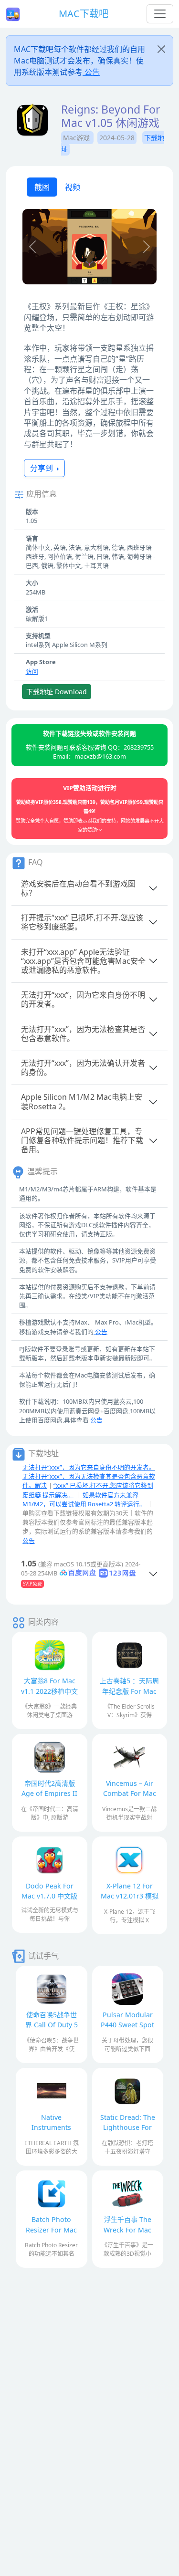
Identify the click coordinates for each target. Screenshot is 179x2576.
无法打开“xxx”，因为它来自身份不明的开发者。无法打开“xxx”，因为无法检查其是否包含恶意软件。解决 (89, 1476)
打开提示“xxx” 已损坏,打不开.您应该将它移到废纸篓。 (82, 922)
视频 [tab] (73, 187)
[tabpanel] (89, 248)
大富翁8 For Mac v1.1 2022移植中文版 (49, 1691)
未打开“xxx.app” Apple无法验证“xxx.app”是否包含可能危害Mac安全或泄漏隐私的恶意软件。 (83, 961)
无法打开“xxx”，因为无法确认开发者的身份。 (83, 1068)
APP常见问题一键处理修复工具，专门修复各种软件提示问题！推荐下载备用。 (82, 1140)
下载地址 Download (57, 692)
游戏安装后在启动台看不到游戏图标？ (78, 888)
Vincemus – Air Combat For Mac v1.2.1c (130, 1793)
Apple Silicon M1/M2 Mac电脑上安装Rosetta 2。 (82, 1101)
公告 (91, 72)
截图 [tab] (42, 187)
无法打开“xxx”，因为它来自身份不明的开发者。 (83, 999)
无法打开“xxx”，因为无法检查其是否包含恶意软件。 (83, 1034)
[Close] (161, 49)
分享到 (42, 468)
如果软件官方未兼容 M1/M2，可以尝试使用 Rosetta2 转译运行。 (84, 1499)
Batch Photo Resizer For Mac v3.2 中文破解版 (51, 2229)
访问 (32, 671)
